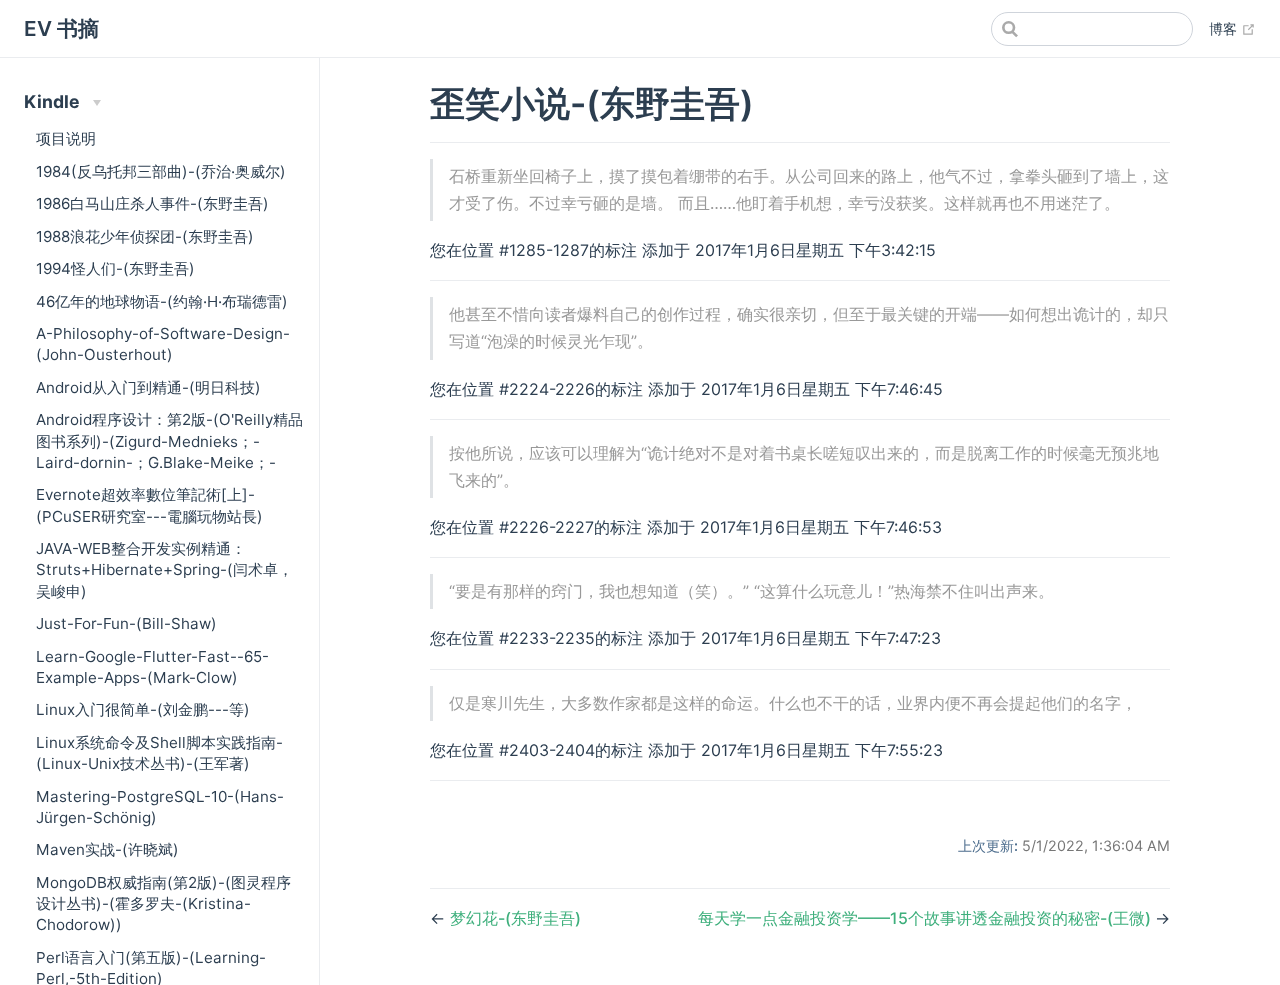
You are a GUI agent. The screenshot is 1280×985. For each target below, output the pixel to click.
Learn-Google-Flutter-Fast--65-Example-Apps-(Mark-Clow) (152, 667)
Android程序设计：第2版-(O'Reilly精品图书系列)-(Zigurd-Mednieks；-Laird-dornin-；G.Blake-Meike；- (169, 441)
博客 (1232, 28)
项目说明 (66, 138)
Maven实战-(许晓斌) (107, 849)
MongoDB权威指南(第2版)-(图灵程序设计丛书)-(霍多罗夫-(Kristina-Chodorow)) (163, 904)
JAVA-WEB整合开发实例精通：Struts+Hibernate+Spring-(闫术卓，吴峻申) (164, 570)
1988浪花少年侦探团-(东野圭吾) (145, 236)
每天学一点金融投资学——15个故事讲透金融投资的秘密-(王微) (926, 918)
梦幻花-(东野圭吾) (515, 918)
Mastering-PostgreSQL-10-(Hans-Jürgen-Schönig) (160, 807)
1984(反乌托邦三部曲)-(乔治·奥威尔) (161, 171)
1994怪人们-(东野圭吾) (115, 268)
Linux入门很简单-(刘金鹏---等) (143, 709)
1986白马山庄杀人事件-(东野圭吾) (152, 203)
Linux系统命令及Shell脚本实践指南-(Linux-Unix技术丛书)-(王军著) (159, 753)
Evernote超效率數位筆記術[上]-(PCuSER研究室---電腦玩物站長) (149, 505)
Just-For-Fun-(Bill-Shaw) (126, 623)
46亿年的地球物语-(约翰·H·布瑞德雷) (162, 301)
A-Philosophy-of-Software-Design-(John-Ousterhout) (163, 344)
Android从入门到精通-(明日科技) (148, 387)
